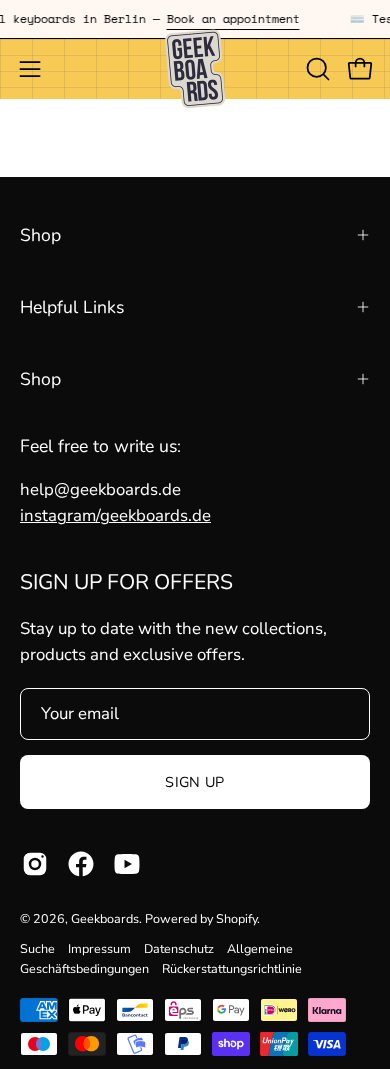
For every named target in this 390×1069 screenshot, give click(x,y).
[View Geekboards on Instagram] (35, 864)
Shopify (236, 918)
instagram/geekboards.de (115, 515)
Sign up (195, 782)
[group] (195, 19)
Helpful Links (72, 307)
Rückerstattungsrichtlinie (232, 968)
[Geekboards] (195, 69)
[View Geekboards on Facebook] (81, 864)
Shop (40, 235)
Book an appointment (229, 18)
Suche (37, 948)
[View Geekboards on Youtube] (127, 864)
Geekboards (105, 918)
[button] (316, 69)
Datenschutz (179, 948)
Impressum (99, 948)
